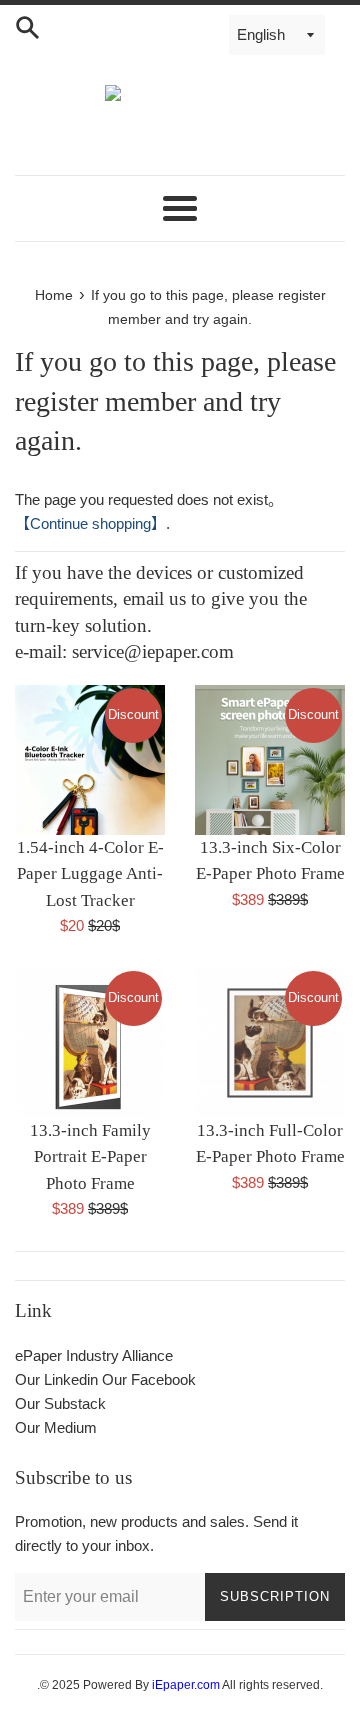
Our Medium (56, 1427)
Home (54, 295)
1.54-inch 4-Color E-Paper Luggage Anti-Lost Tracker (90, 874)
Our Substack (60, 1403)
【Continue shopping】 (90, 523)
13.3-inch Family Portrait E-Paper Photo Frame (90, 1157)
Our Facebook (149, 1379)
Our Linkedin (56, 1379)
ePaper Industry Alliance (94, 1355)
